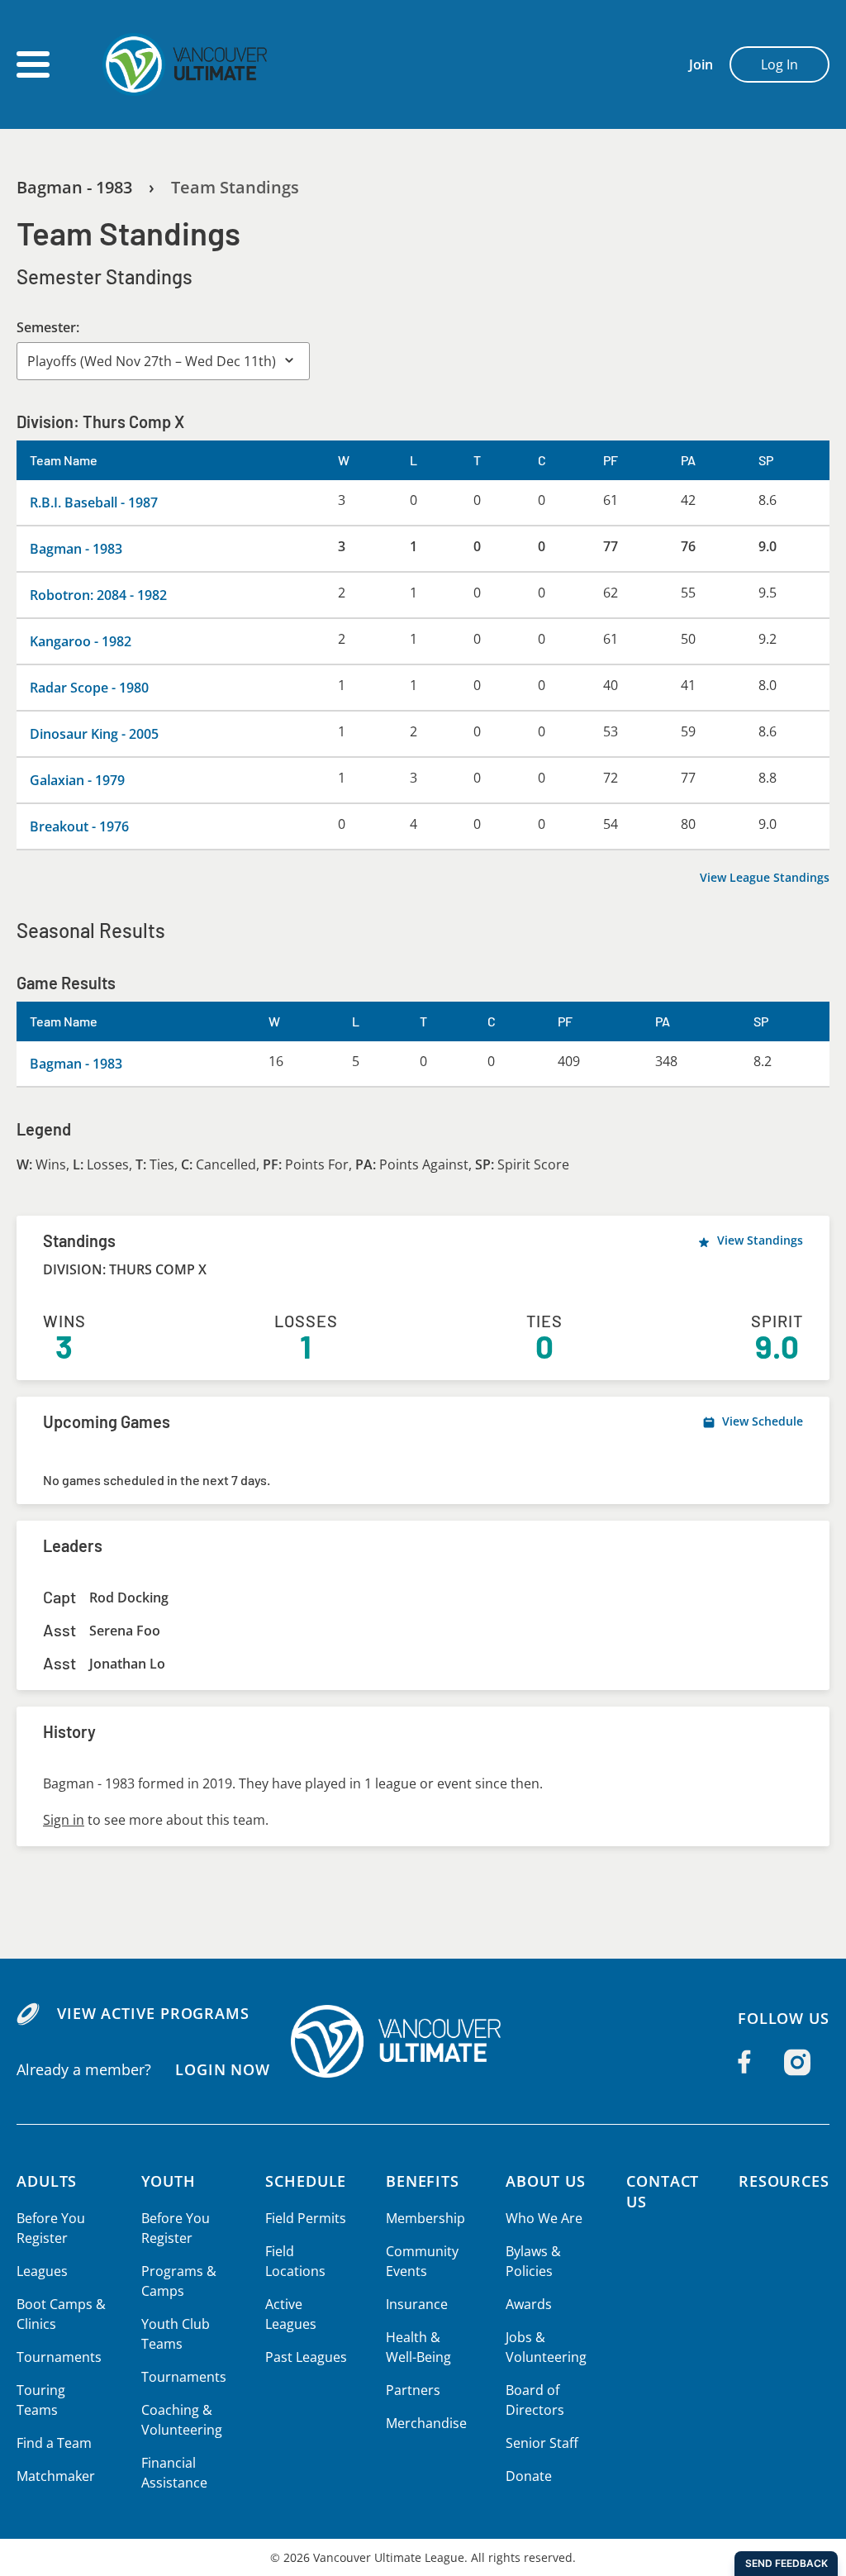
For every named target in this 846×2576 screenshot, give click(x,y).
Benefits (423, 2181)
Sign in (64, 1820)
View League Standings (765, 877)
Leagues (42, 2271)
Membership (425, 2218)
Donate (529, 2476)
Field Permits (306, 2218)
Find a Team (54, 2443)
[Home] (423, 2041)
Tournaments (59, 2357)
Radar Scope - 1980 (89, 688)
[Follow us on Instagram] (797, 2062)
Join (701, 64)
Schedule (306, 2181)
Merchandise (426, 2423)
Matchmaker (56, 2476)
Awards (529, 2304)
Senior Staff (542, 2443)
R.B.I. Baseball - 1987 (94, 502)
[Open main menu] (33, 64)
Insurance (417, 2304)
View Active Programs (153, 2013)
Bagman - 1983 (74, 187)
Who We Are (544, 2218)
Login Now (223, 2069)
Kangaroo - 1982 (81, 641)
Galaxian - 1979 (77, 780)
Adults (47, 2181)
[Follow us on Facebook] (744, 2062)
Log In (779, 64)
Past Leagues (306, 2357)
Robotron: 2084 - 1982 (98, 595)
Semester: (48, 327)
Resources (784, 2181)
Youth (169, 2181)
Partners (413, 2390)
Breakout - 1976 (79, 826)
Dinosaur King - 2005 (94, 734)
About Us (545, 2181)
